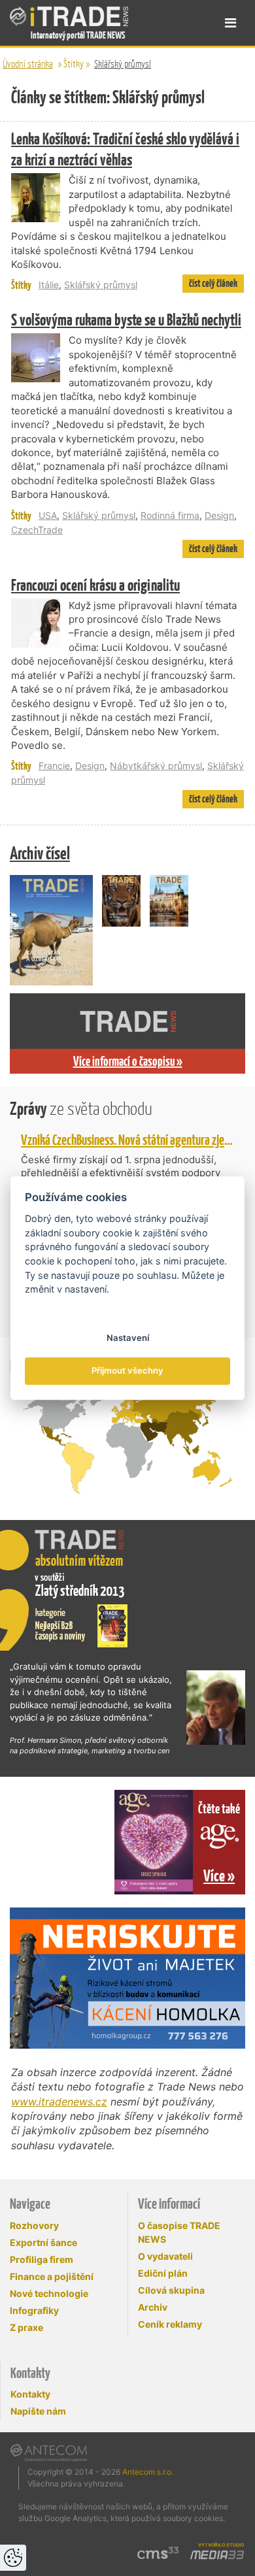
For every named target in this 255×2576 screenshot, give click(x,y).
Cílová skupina (171, 2290)
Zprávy (81, 1109)
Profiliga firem (42, 2259)
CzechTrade (37, 530)
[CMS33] (158, 2553)
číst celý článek (213, 283)
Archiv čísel (40, 853)
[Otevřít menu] (230, 23)
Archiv (153, 2307)
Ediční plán (163, 2273)
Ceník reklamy (170, 2324)
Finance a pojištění (52, 2276)
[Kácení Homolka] (127, 1978)
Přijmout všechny (127, 1371)
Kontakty (30, 2394)
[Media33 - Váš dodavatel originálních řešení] (217, 2555)
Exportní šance (43, 2242)
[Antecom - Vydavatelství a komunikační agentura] (49, 2452)
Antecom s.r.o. (148, 2472)
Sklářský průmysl (123, 64)
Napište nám (38, 2411)
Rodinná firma (170, 515)
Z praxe (26, 2327)
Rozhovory (34, 2225)
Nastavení (128, 1338)
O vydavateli (165, 2256)
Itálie (49, 285)
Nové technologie (49, 2293)
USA (48, 515)
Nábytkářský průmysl (156, 766)
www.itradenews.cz (59, 2102)
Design (219, 515)
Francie (54, 766)
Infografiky (34, 2310)
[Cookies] (13, 2558)
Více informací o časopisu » (128, 1061)
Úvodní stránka (28, 64)
